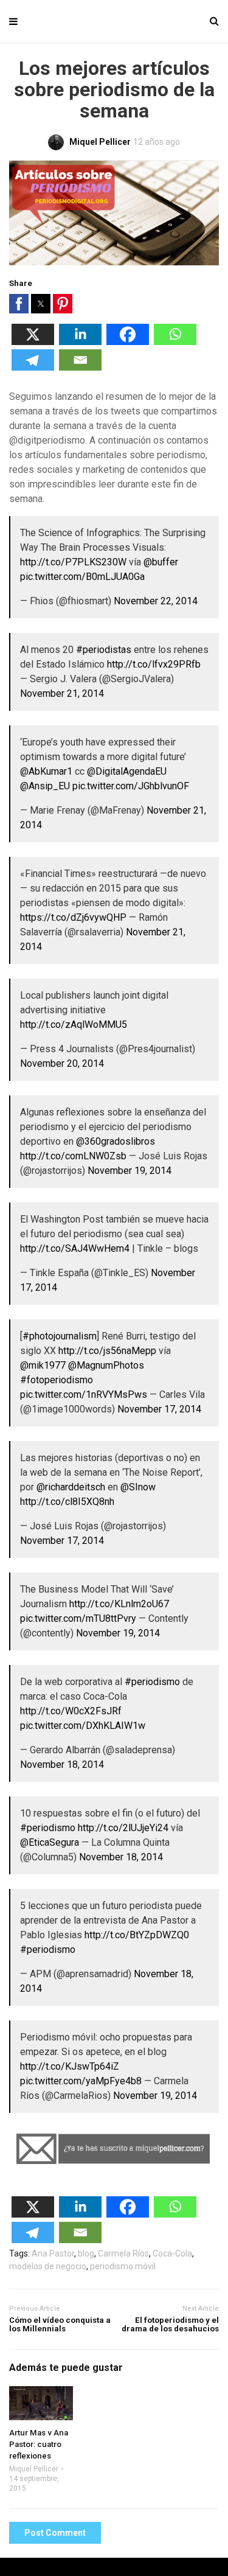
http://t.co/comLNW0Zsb (73, 1156)
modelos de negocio (48, 2266)
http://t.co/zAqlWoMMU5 (74, 1024)
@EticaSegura (50, 1842)
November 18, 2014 (62, 1764)
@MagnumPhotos (106, 1365)
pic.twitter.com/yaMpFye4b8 (81, 2081)
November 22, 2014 (156, 601)
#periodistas (104, 650)
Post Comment (55, 2533)
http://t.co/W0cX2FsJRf (71, 1711)
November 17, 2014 (159, 1409)
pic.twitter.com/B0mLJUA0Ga (82, 577)
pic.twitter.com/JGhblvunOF (131, 786)
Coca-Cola (172, 2253)
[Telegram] (33, 367)
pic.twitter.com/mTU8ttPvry (78, 1618)
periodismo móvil (123, 2266)
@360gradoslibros (116, 1141)
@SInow (138, 1487)
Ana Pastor (53, 2253)
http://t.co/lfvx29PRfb (154, 664)
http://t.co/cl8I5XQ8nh (67, 1502)
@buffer (161, 562)
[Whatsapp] (175, 342)
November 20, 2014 (62, 1063)
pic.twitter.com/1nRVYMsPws (84, 1394)
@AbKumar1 (46, 771)
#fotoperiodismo (57, 1380)
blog (86, 2253)
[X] (33, 342)
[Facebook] (128, 342)
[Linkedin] (80, 342)
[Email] (80, 367)
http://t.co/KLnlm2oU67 (119, 1604)
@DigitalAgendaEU (127, 771)
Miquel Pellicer (34, 2469)
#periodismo (152, 1682)
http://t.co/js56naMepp (107, 1351)
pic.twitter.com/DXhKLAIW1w (83, 1726)
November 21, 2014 (62, 693)
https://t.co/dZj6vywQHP (73, 917)
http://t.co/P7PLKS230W (73, 562)
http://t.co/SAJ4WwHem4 (75, 1248)
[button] (19, 304)
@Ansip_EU (45, 786)
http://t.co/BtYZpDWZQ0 (137, 1935)
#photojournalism (60, 1336)
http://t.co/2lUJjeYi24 (123, 1828)
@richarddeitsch (71, 1487)
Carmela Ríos (123, 2253)
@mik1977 (43, 1365)
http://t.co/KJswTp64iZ (70, 2066)
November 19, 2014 (130, 1171)
